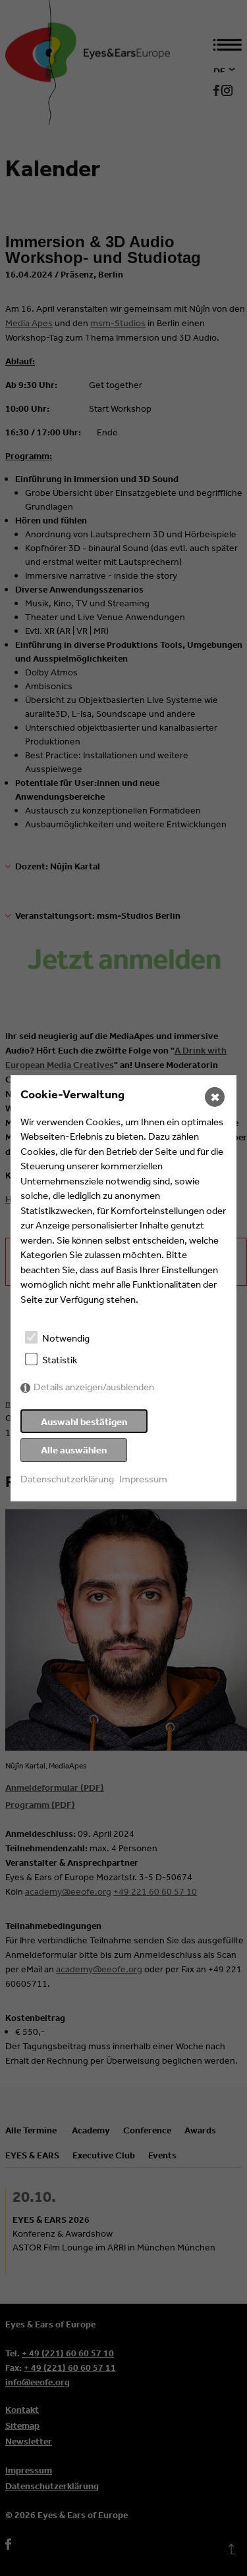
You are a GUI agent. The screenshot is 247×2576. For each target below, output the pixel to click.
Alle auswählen (74, 1450)
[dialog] (123, 1288)
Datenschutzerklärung (67, 1479)
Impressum (143, 1479)
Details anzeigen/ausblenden (94, 1387)
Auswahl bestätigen (84, 1422)
